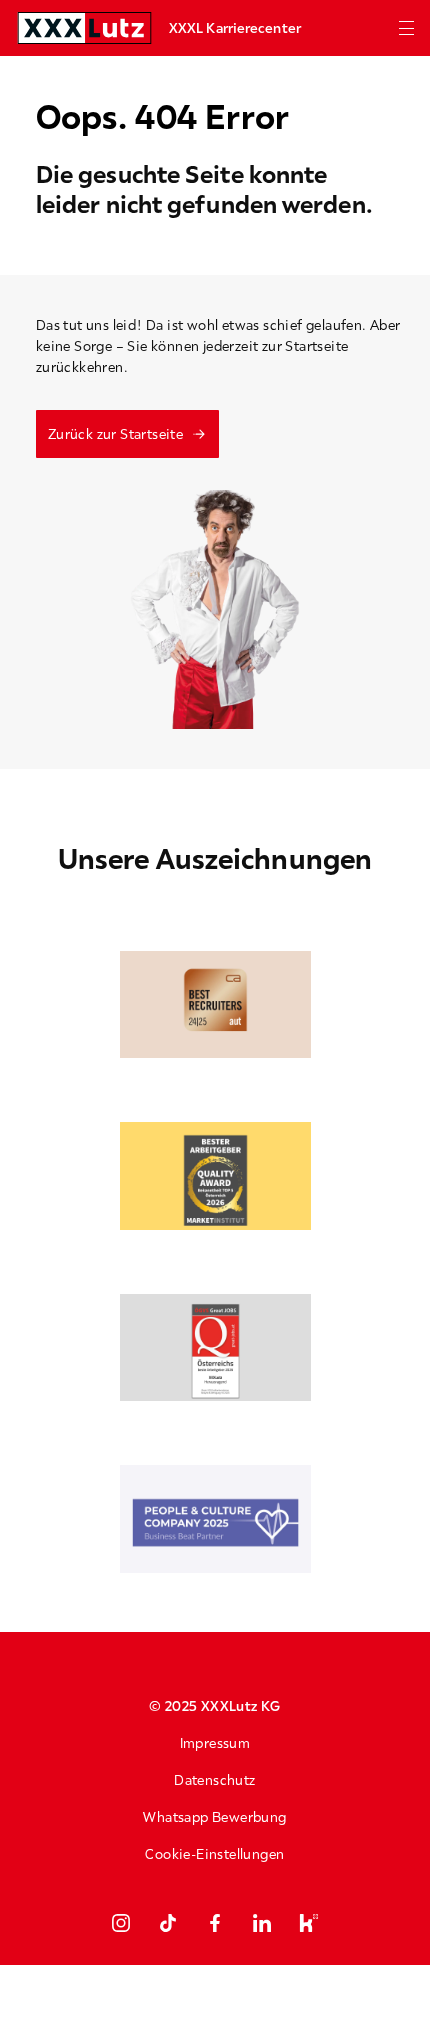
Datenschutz (214, 1780)
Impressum (215, 1743)
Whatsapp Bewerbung (214, 1817)
